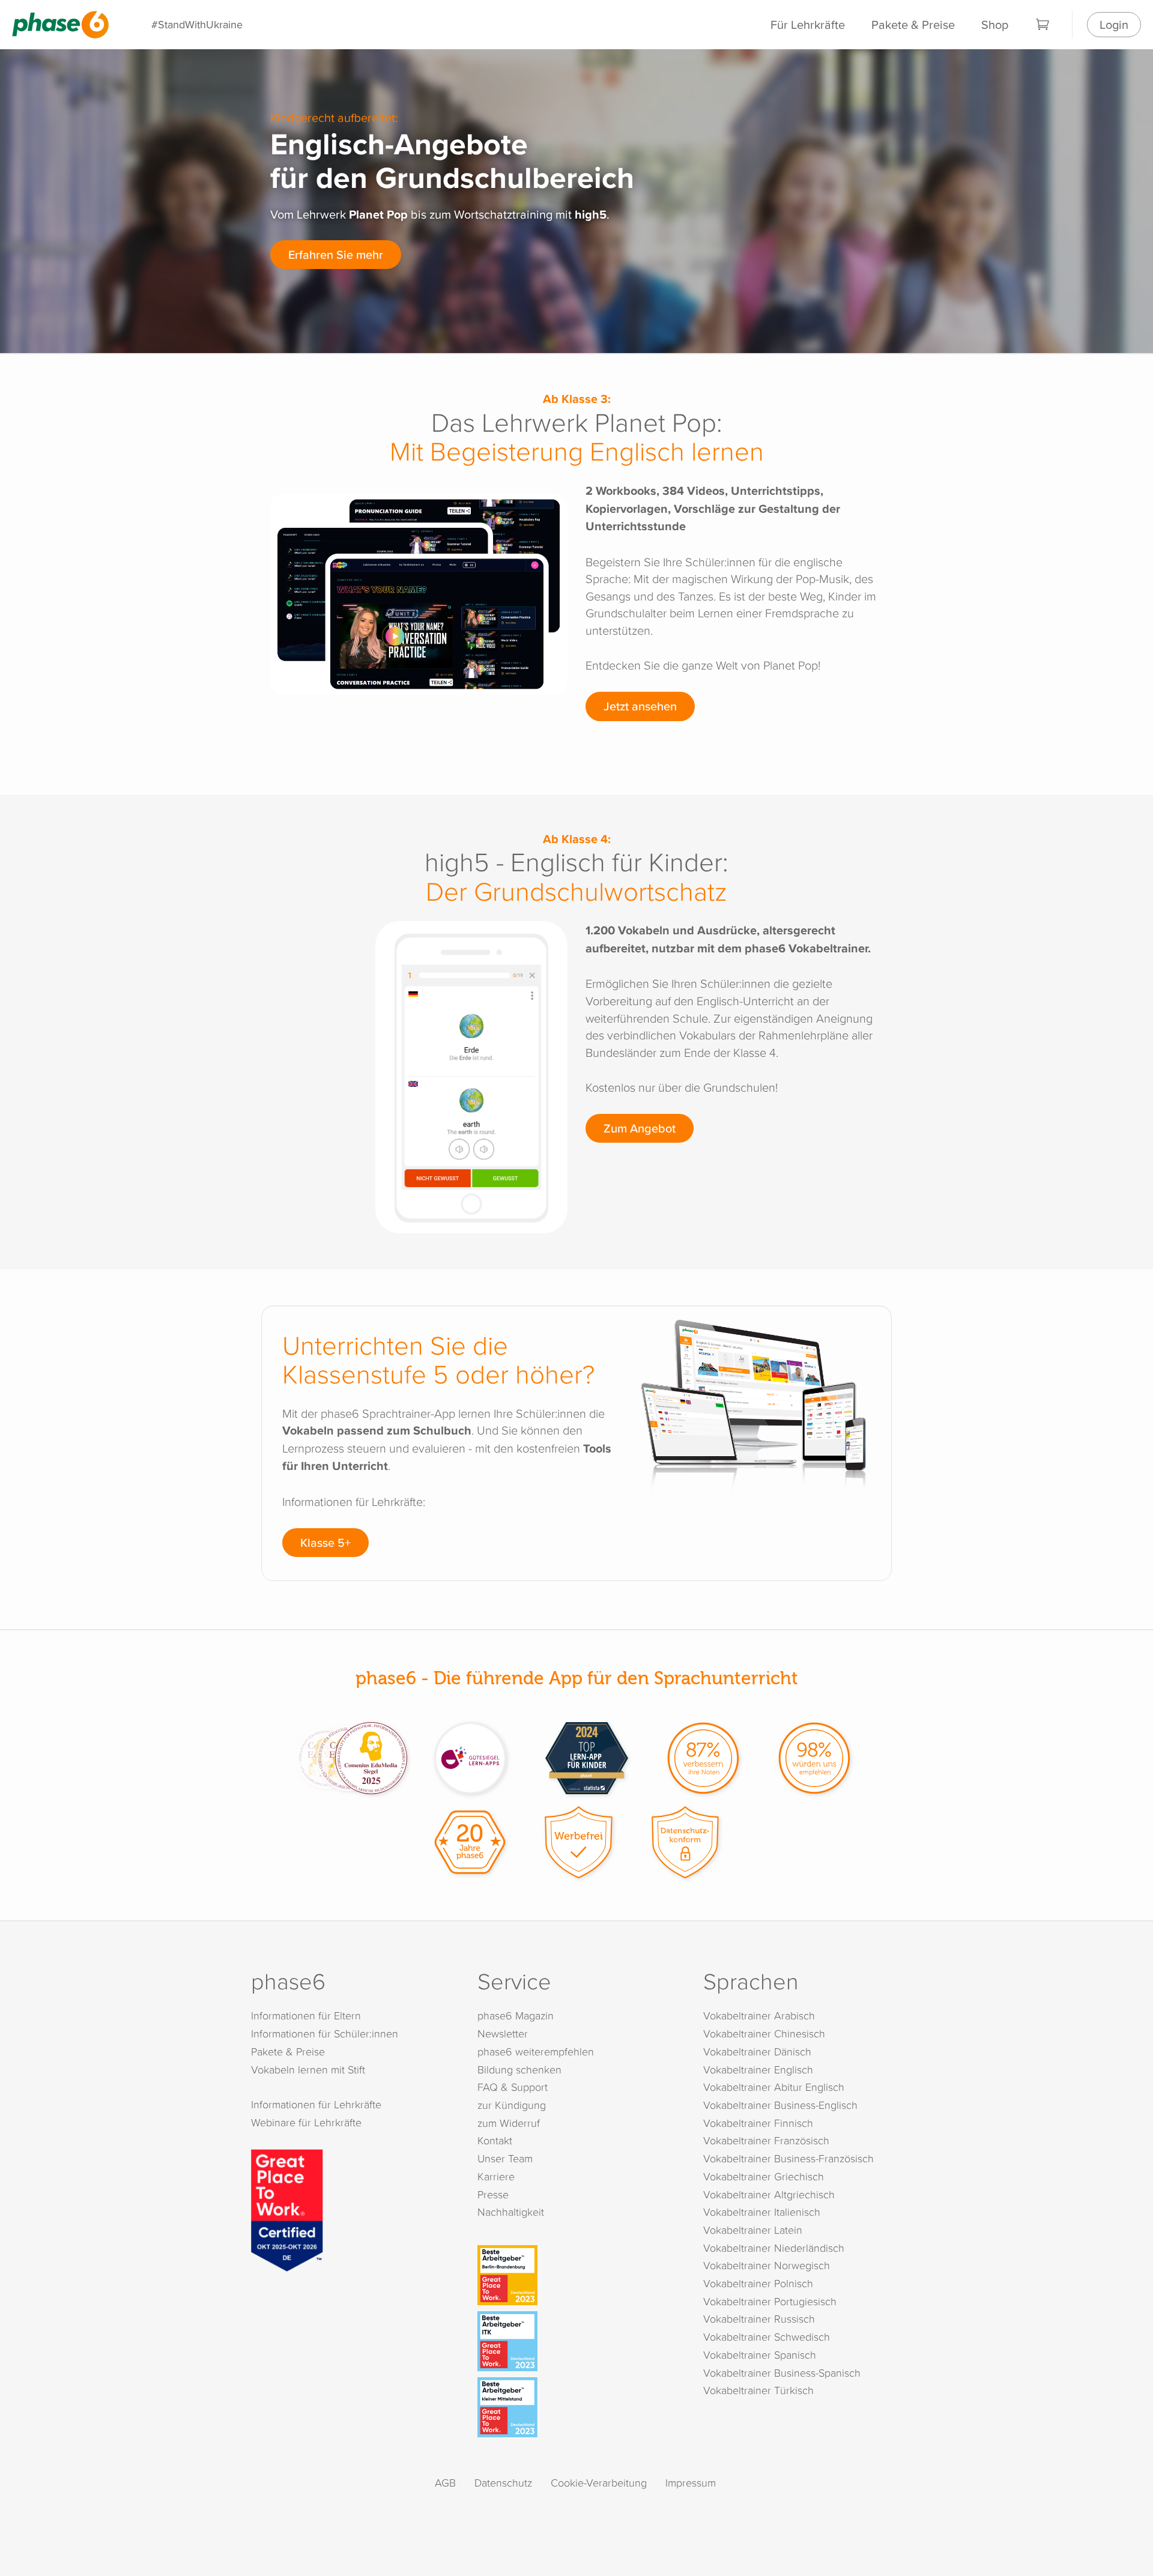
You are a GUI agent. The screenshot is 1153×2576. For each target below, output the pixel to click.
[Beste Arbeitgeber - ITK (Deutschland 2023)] (579, 2341)
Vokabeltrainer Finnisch (758, 2123)
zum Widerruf (509, 2123)
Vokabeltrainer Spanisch (760, 2355)
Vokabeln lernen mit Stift (308, 2070)
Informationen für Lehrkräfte (316, 2104)
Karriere (496, 2176)
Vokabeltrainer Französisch (766, 2140)
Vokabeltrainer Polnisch (758, 2283)
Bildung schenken (519, 2070)
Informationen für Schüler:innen (325, 2033)
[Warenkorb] (1043, 25)
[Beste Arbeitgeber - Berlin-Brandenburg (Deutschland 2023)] (579, 2275)
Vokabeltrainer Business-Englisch (780, 2105)
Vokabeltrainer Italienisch (762, 2212)
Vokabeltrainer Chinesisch (764, 2033)
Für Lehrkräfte (808, 24)
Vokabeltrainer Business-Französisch (788, 2158)
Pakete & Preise (913, 24)
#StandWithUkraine (197, 24)
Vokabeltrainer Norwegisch (767, 2265)
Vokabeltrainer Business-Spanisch (782, 2373)
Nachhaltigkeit (511, 2212)
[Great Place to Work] (287, 2209)
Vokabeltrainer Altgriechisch (769, 2194)
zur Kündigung (512, 2105)
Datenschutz (503, 2483)
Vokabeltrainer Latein (753, 2230)
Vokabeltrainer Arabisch (759, 2015)
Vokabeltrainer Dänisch (757, 2051)
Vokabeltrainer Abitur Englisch (774, 2087)
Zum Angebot (640, 1128)
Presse (493, 2194)
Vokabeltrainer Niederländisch (774, 2248)
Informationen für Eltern (306, 2015)
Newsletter (503, 2033)
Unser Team (505, 2158)
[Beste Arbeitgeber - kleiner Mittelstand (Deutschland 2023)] (579, 2407)
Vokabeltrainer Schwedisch (767, 2337)
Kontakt (495, 2140)
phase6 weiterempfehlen (536, 2051)
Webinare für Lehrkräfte (306, 2122)
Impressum (691, 2483)
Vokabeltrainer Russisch (759, 2319)
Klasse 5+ (325, 1542)
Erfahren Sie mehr (336, 254)
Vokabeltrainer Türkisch (758, 2390)
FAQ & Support (513, 2087)
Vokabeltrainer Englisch (758, 2070)
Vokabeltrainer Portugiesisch (770, 2301)
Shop (995, 24)
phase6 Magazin (516, 2015)
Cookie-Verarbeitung (599, 2483)
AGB (445, 2483)
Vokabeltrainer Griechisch (764, 2176)
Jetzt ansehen (640, 706)
